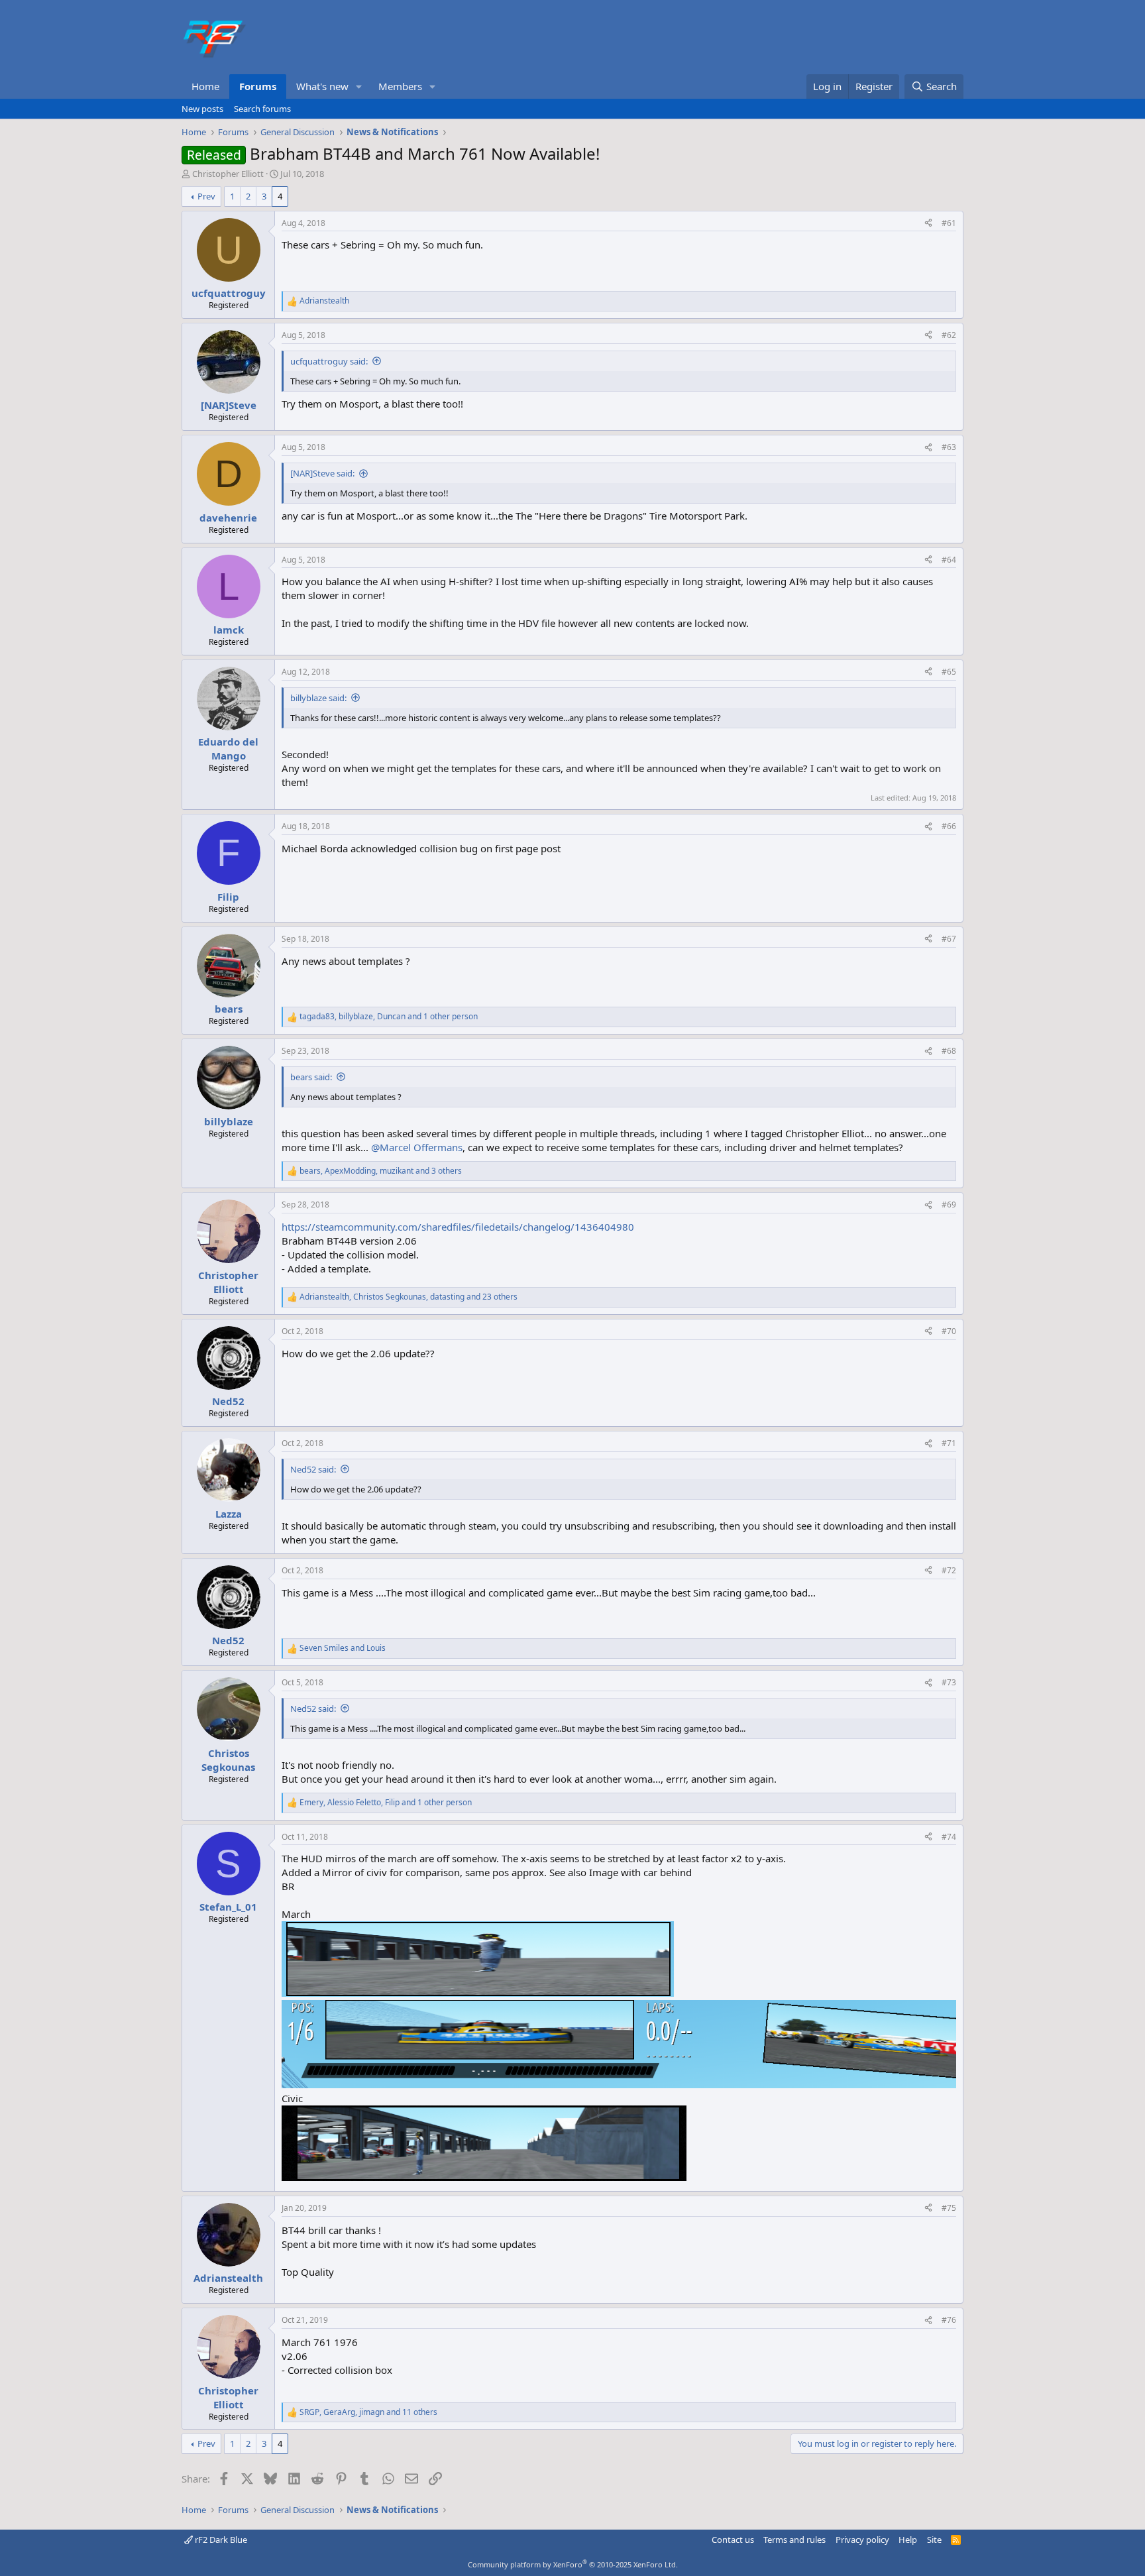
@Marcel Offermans (417, 1147)
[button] (359, 86)
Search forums (262, 109)
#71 (949, 1443)
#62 (949, 335)
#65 (949, 672)
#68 (949, 1051)
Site (934, 2540)
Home (205, 86)
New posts (202, 109)
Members (400, 86)
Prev (206, 196)
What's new (322, 86)
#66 (949, 826)
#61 (949, 223)
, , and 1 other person (389, 1017)
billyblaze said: (318, 698)
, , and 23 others (409, 1297)
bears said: (311, 1077)
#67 (949, 939)
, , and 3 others (381, 1171)
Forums (258, 86)
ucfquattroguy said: (329, 361)
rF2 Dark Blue (220, 2540)
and (343, 1648)
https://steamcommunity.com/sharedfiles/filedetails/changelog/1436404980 (458, 1227)
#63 (949, 447)
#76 (949, 2320)
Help (908, 2540)
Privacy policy (862, 2540)
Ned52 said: (313, 1469)
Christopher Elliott (228, 174)
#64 (949, 560)
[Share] (928, 224)
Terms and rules (794, 2540)
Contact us (733, 2540)
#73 (949, 1682)
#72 (949, 1570)
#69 (949, 1204)
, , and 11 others (368, 2412)
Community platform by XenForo (573, 2564)
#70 (949, 1331)
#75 (949, 2208)
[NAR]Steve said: (322, 473)
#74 (949, 1837)
